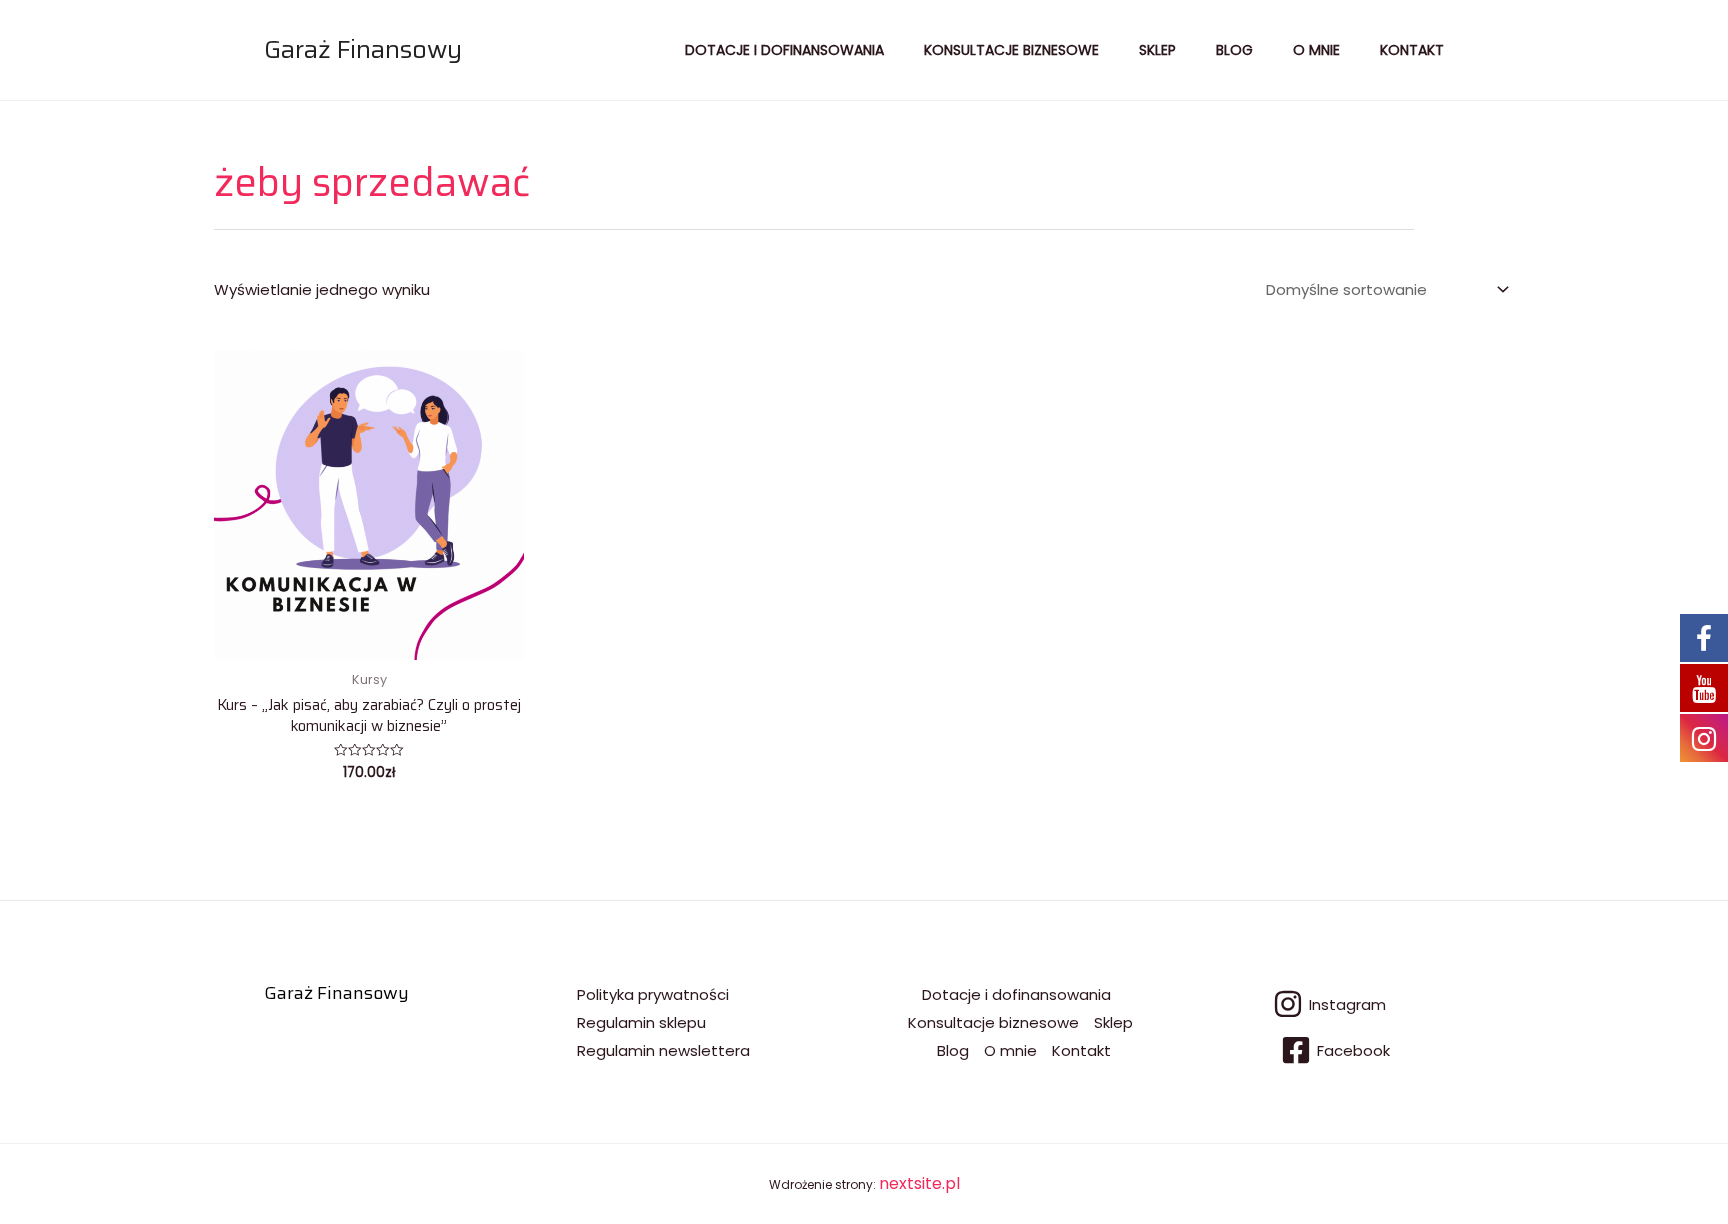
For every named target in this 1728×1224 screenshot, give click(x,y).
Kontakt (1412, 50)
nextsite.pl (919, 1183)
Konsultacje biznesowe (1011, 50)
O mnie (1316, 50)
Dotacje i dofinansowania (784, 50)
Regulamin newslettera (663, 1050)
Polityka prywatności (653, 994)
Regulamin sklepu (641, 1022)
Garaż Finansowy (363, 49)
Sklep (1157, 50)
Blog (1234, 50)
